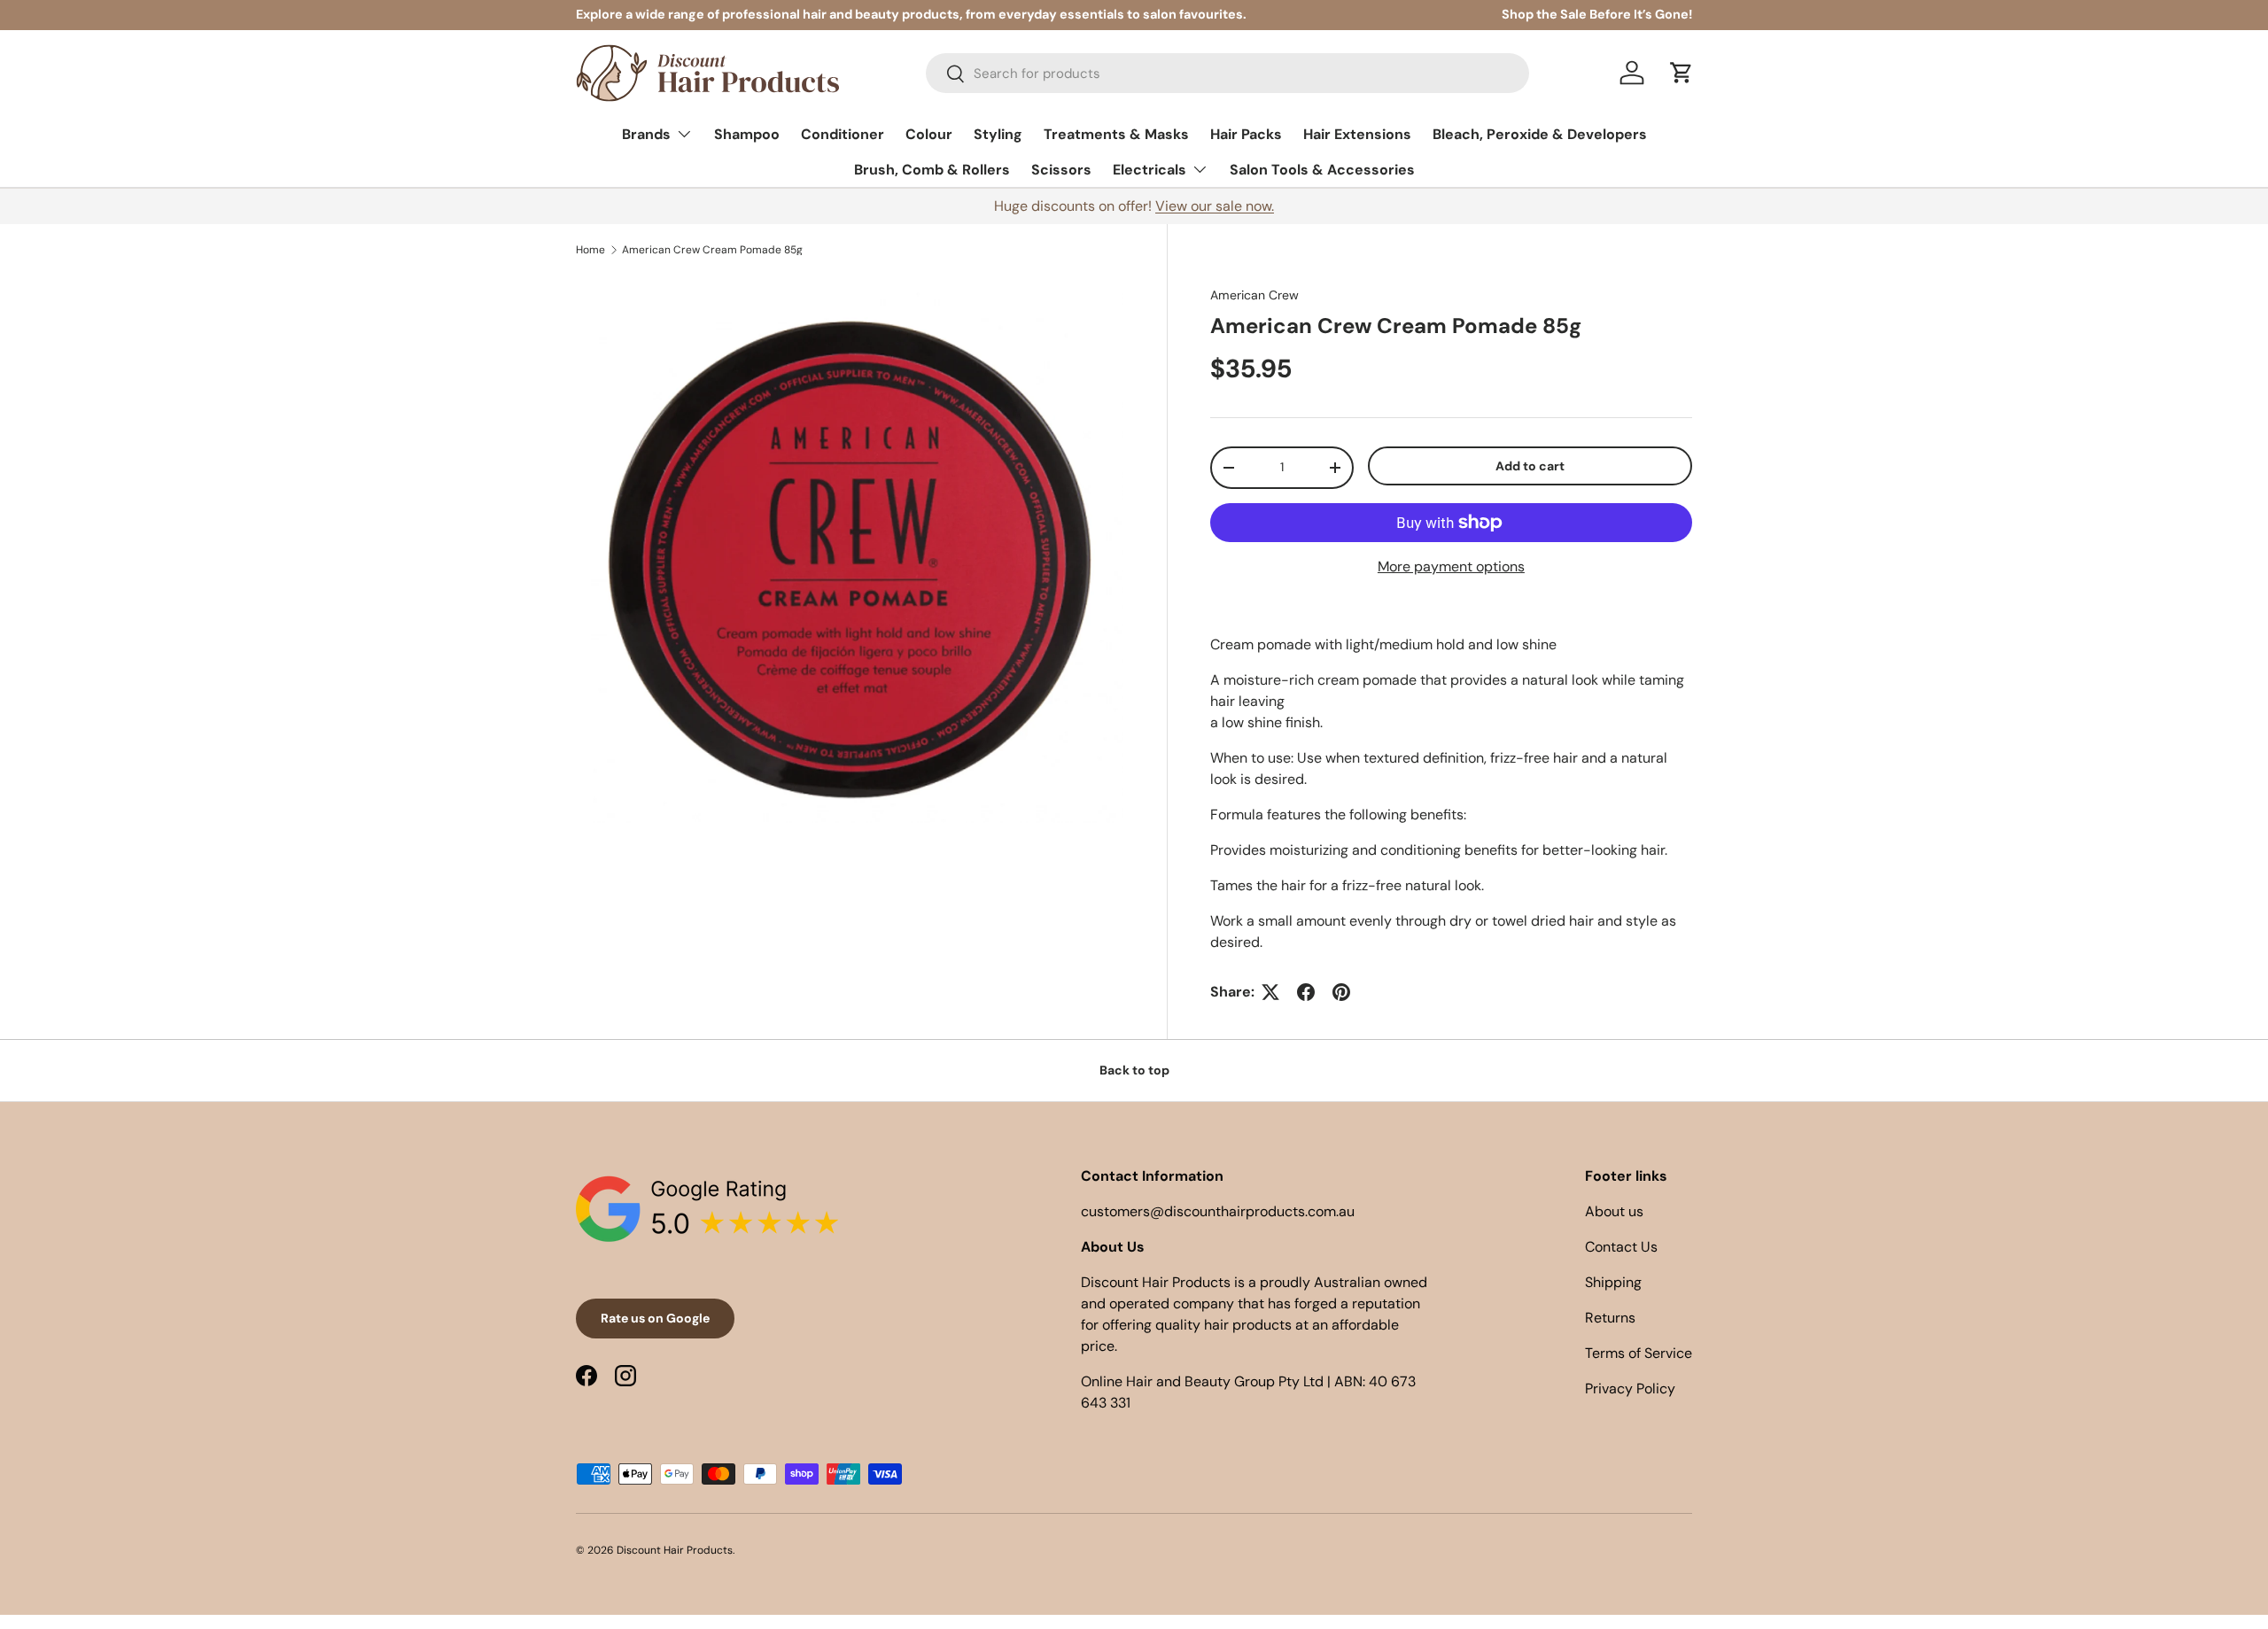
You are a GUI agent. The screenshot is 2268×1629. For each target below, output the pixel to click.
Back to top (1134, 1070)
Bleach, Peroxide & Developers (1540, 134)
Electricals (1150, 170)
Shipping (1613, 1282)
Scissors (1061, 170)
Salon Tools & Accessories (1322, 170)
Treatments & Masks (1116, 134)
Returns (1610, 1318)
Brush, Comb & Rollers (932, 170)
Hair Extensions (1357, 134)
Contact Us (1621, 1247)
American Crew (1254, 295)
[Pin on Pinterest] (1341, 992)
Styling (998, 134)
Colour (929, 134)
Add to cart (1530, 466)
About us (1614, 1211)
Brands (646, 134)
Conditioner (843, 134)
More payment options (1451, 566)
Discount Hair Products (675, 1550)
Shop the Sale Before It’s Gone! (1597, 14)
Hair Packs (1246, 134)
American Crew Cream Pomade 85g (712, 250)
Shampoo (747, 134)
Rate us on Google (655, 1318)
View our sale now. (1215, 206)
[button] (1682, 73)
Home (590, 250)
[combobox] (1227, 73)
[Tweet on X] (1270, 992)
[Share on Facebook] (1306, 992)
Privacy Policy (1630, 1389)
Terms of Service (1639, 1353)
